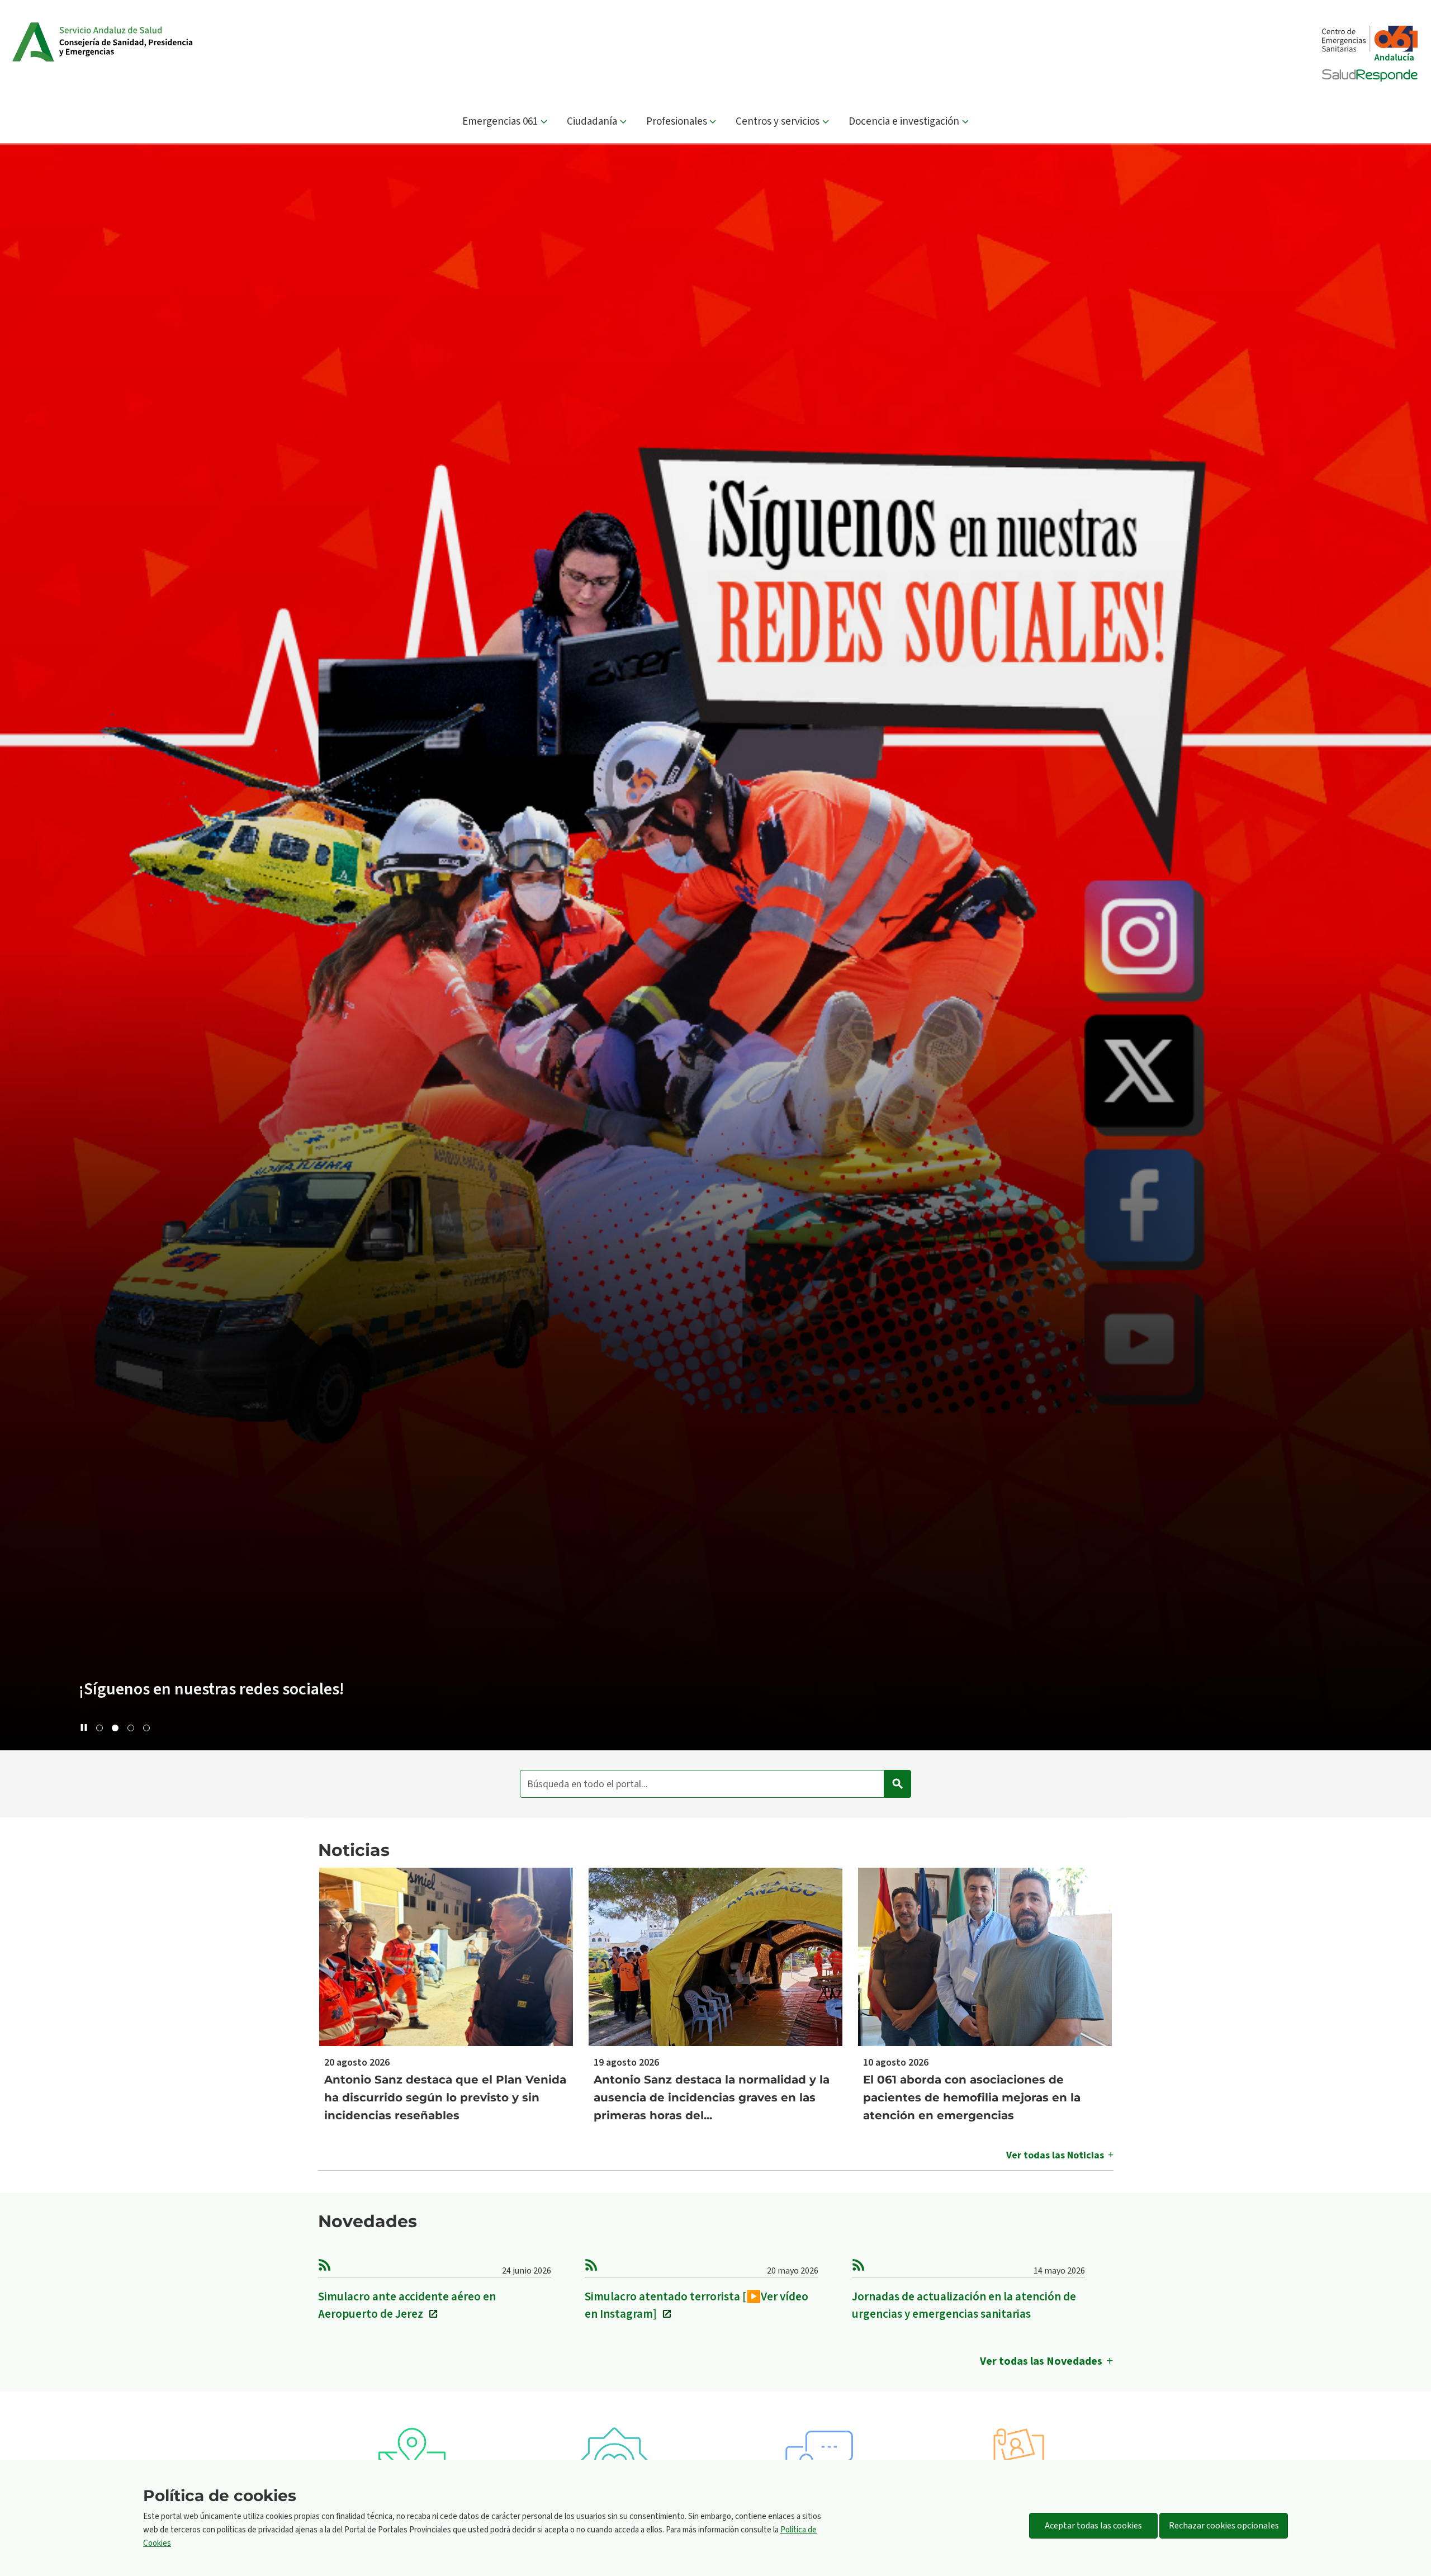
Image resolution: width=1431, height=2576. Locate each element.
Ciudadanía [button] (592, 122)
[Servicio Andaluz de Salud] (116, 42)
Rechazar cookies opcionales (1224, 2526)
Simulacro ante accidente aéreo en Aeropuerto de (407, 2305)
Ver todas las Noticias (1055, 2155)
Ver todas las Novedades (1041, 2361)
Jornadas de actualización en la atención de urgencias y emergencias (964, 2305)
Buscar (898, 1784)
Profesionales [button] (677, 122)
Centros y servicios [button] (778, 122)
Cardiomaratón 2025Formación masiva (241, 1689)
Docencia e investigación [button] (904, 122)
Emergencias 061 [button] (500, 122)
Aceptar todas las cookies (1093, 2526)
